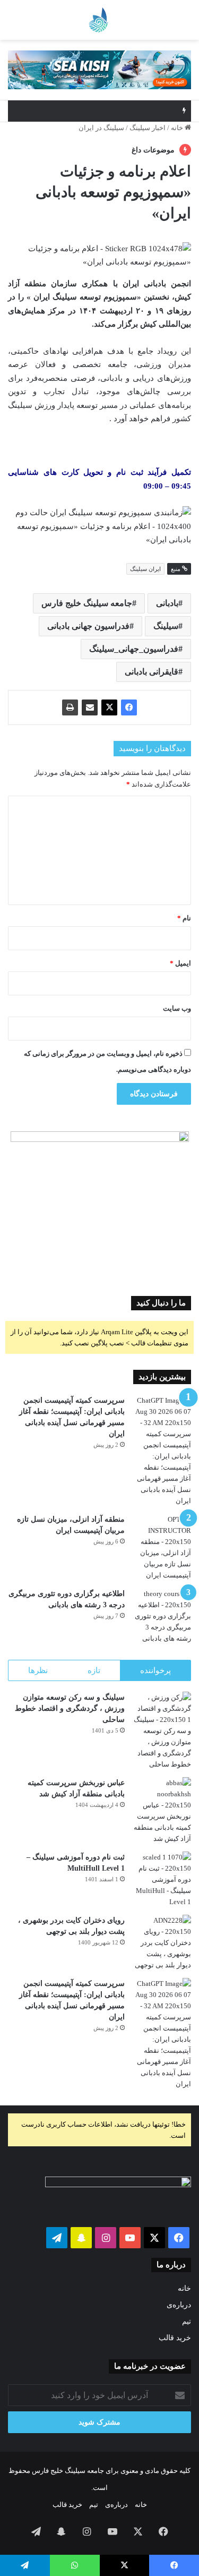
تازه (94, 1670)
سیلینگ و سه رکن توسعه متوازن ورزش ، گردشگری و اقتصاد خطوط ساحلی (70, 1708)
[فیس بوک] (129, 707)
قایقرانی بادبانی (152, 672)
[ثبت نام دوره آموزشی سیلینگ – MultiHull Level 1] (162, 1879)
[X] (109, 707)
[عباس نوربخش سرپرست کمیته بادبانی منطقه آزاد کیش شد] (162, 1811)
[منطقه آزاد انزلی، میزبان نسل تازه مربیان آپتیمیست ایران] (162, 1547)
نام (184, 918)
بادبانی (167, 603)
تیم (187, 2321)
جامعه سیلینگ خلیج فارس (87, 603)
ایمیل (180, 963)
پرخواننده (155, 1670)
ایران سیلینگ (145, 569)
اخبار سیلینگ (148, 128)
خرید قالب (175, 2338)
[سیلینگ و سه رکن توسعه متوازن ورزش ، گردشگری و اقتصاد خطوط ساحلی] (162, 1731)
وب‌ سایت (177, 1008)
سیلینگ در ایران (101, 128)
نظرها (38, 1670)
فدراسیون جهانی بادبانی (88, 626)
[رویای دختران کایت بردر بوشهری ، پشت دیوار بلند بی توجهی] (162, 1943)
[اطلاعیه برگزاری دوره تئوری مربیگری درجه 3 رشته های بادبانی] (162, 1616)
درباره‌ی (179, 2305)
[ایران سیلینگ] (69, 20)
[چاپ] (70, 707)
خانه (178, 128)
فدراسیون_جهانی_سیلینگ (134, 649)
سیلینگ (166, 626)
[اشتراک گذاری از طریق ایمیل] (90, 707)
